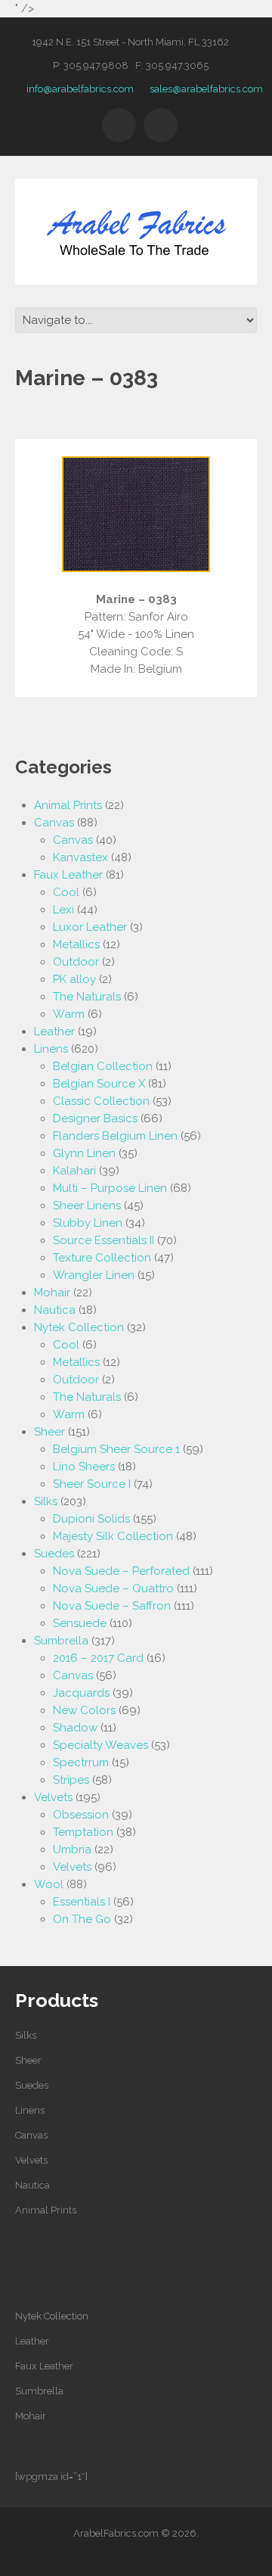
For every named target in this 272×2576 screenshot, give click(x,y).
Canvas (54, 823)
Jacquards (81, 1693)
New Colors (84, 1710)
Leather (54, 1031)
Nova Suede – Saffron (112, 1606)
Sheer (49, 1432)
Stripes (71, 1780)
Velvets (53, 1797)
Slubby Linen (88, 1223)
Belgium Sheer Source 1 (116, 1449)
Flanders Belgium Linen (115, 1136)
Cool (66, 892)
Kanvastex (80, 857)
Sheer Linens (87, 1206)
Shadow (75, 1728)
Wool (49, 1884)
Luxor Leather (90, 927)
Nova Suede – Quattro (113, 1588)
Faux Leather (68, 875)
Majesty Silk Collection (113, 1536)
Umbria (72, 1850)
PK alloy (74, 979)
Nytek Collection (79, 1327)
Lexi (63, 910)
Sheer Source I (92, 1484)
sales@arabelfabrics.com (206, 89)
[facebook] (161, 125)
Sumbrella (61, 1641)
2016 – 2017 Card (98, 1658)
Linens (51, 1049)
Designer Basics (95, 1118)
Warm (69, 1014)
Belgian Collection (103, 1066)
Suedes (54, 1554)
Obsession (81, 1815)
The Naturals (87, 997)
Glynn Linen (84, 1153)
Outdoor (76, 962)
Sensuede (80, 1623)
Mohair (52, 1293)
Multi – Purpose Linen (110, 1188)
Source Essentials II (104, 1240)
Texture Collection (102, 1258)
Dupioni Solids (91, 1519)
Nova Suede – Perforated (121, 1571)
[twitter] (119, 125)
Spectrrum (81, 1762)
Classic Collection (101, 1101)
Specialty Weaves (100, 1745)
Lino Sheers (84, 1467)
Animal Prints (68, 805)
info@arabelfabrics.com (80, 89)
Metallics (76, 944)
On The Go (82, 1919)
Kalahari (74, 1171)
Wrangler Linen (94, 1275)
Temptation (83, 1832)
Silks (46, 1501)
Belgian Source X (99, 1084)
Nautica (55, 1310)
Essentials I (82, 1902)
